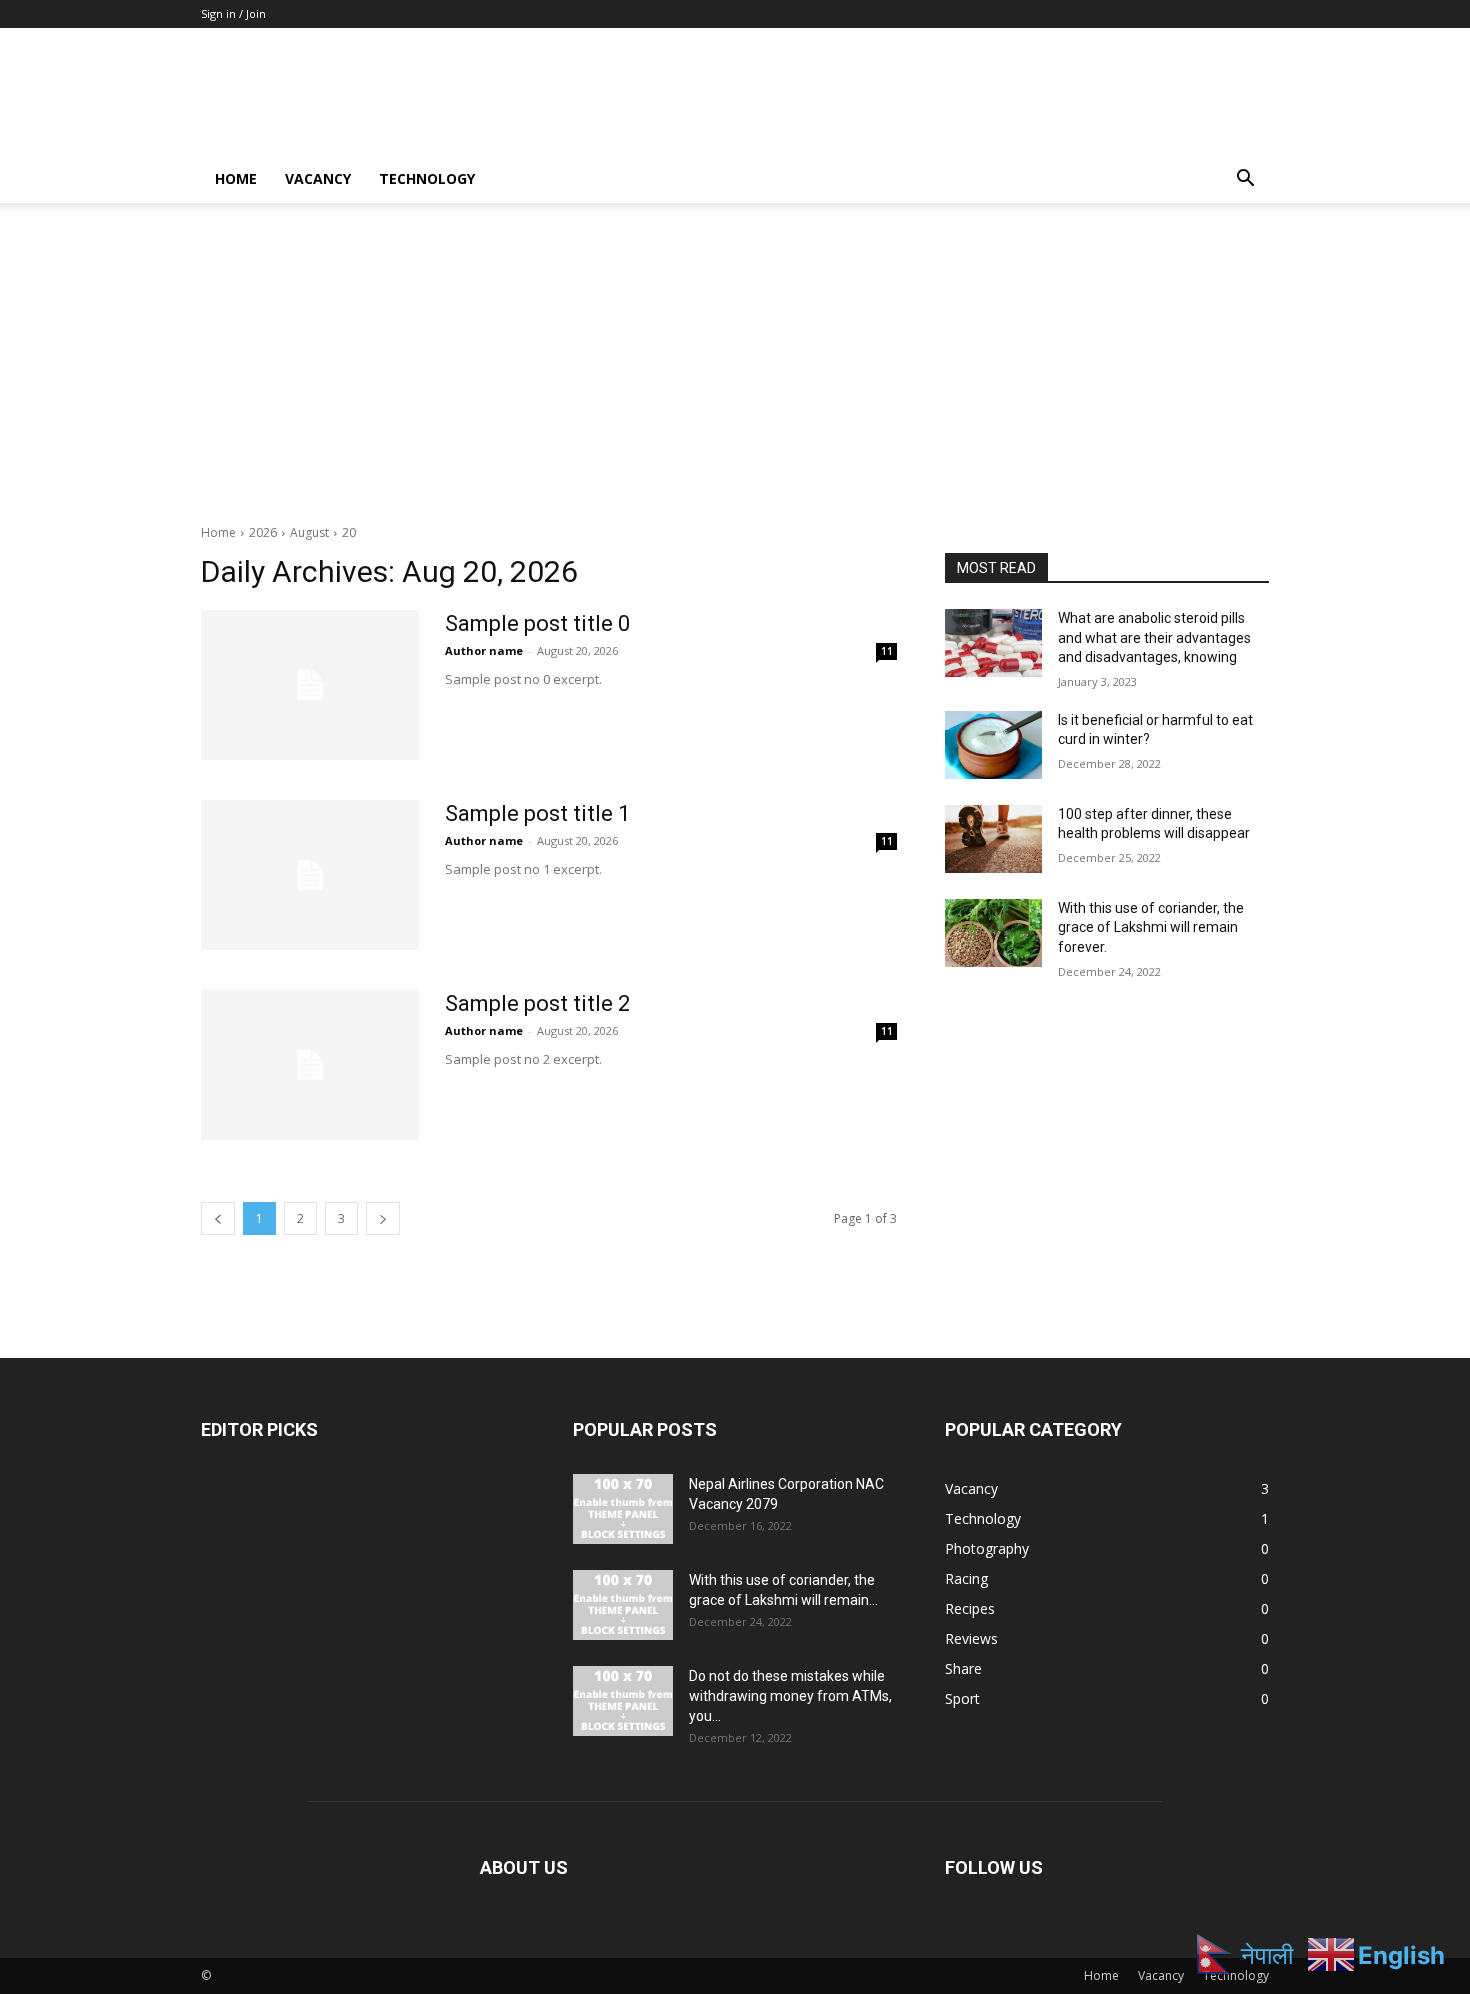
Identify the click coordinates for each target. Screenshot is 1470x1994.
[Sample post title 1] (310, 875)
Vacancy (318, 178)
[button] (1245, 180)
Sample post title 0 (537, 623)
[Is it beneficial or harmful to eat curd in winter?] (993, 745)
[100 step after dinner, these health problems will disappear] (993, 839)
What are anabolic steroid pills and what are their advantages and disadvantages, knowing (1154, 637)
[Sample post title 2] (310, 1065)
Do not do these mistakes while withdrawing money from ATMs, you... (790, 1696)
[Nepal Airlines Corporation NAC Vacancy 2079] (623, 1509)
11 (887, 651)
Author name (484, 650)
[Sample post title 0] (310, 685)
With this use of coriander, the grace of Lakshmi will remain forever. (1151, 927)
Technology (427, 178)
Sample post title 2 (537, 1003)
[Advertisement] (735, 353)
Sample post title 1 (537, 813)
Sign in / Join (233, 13)
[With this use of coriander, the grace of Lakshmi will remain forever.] (993, 933)
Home (236, 178)
